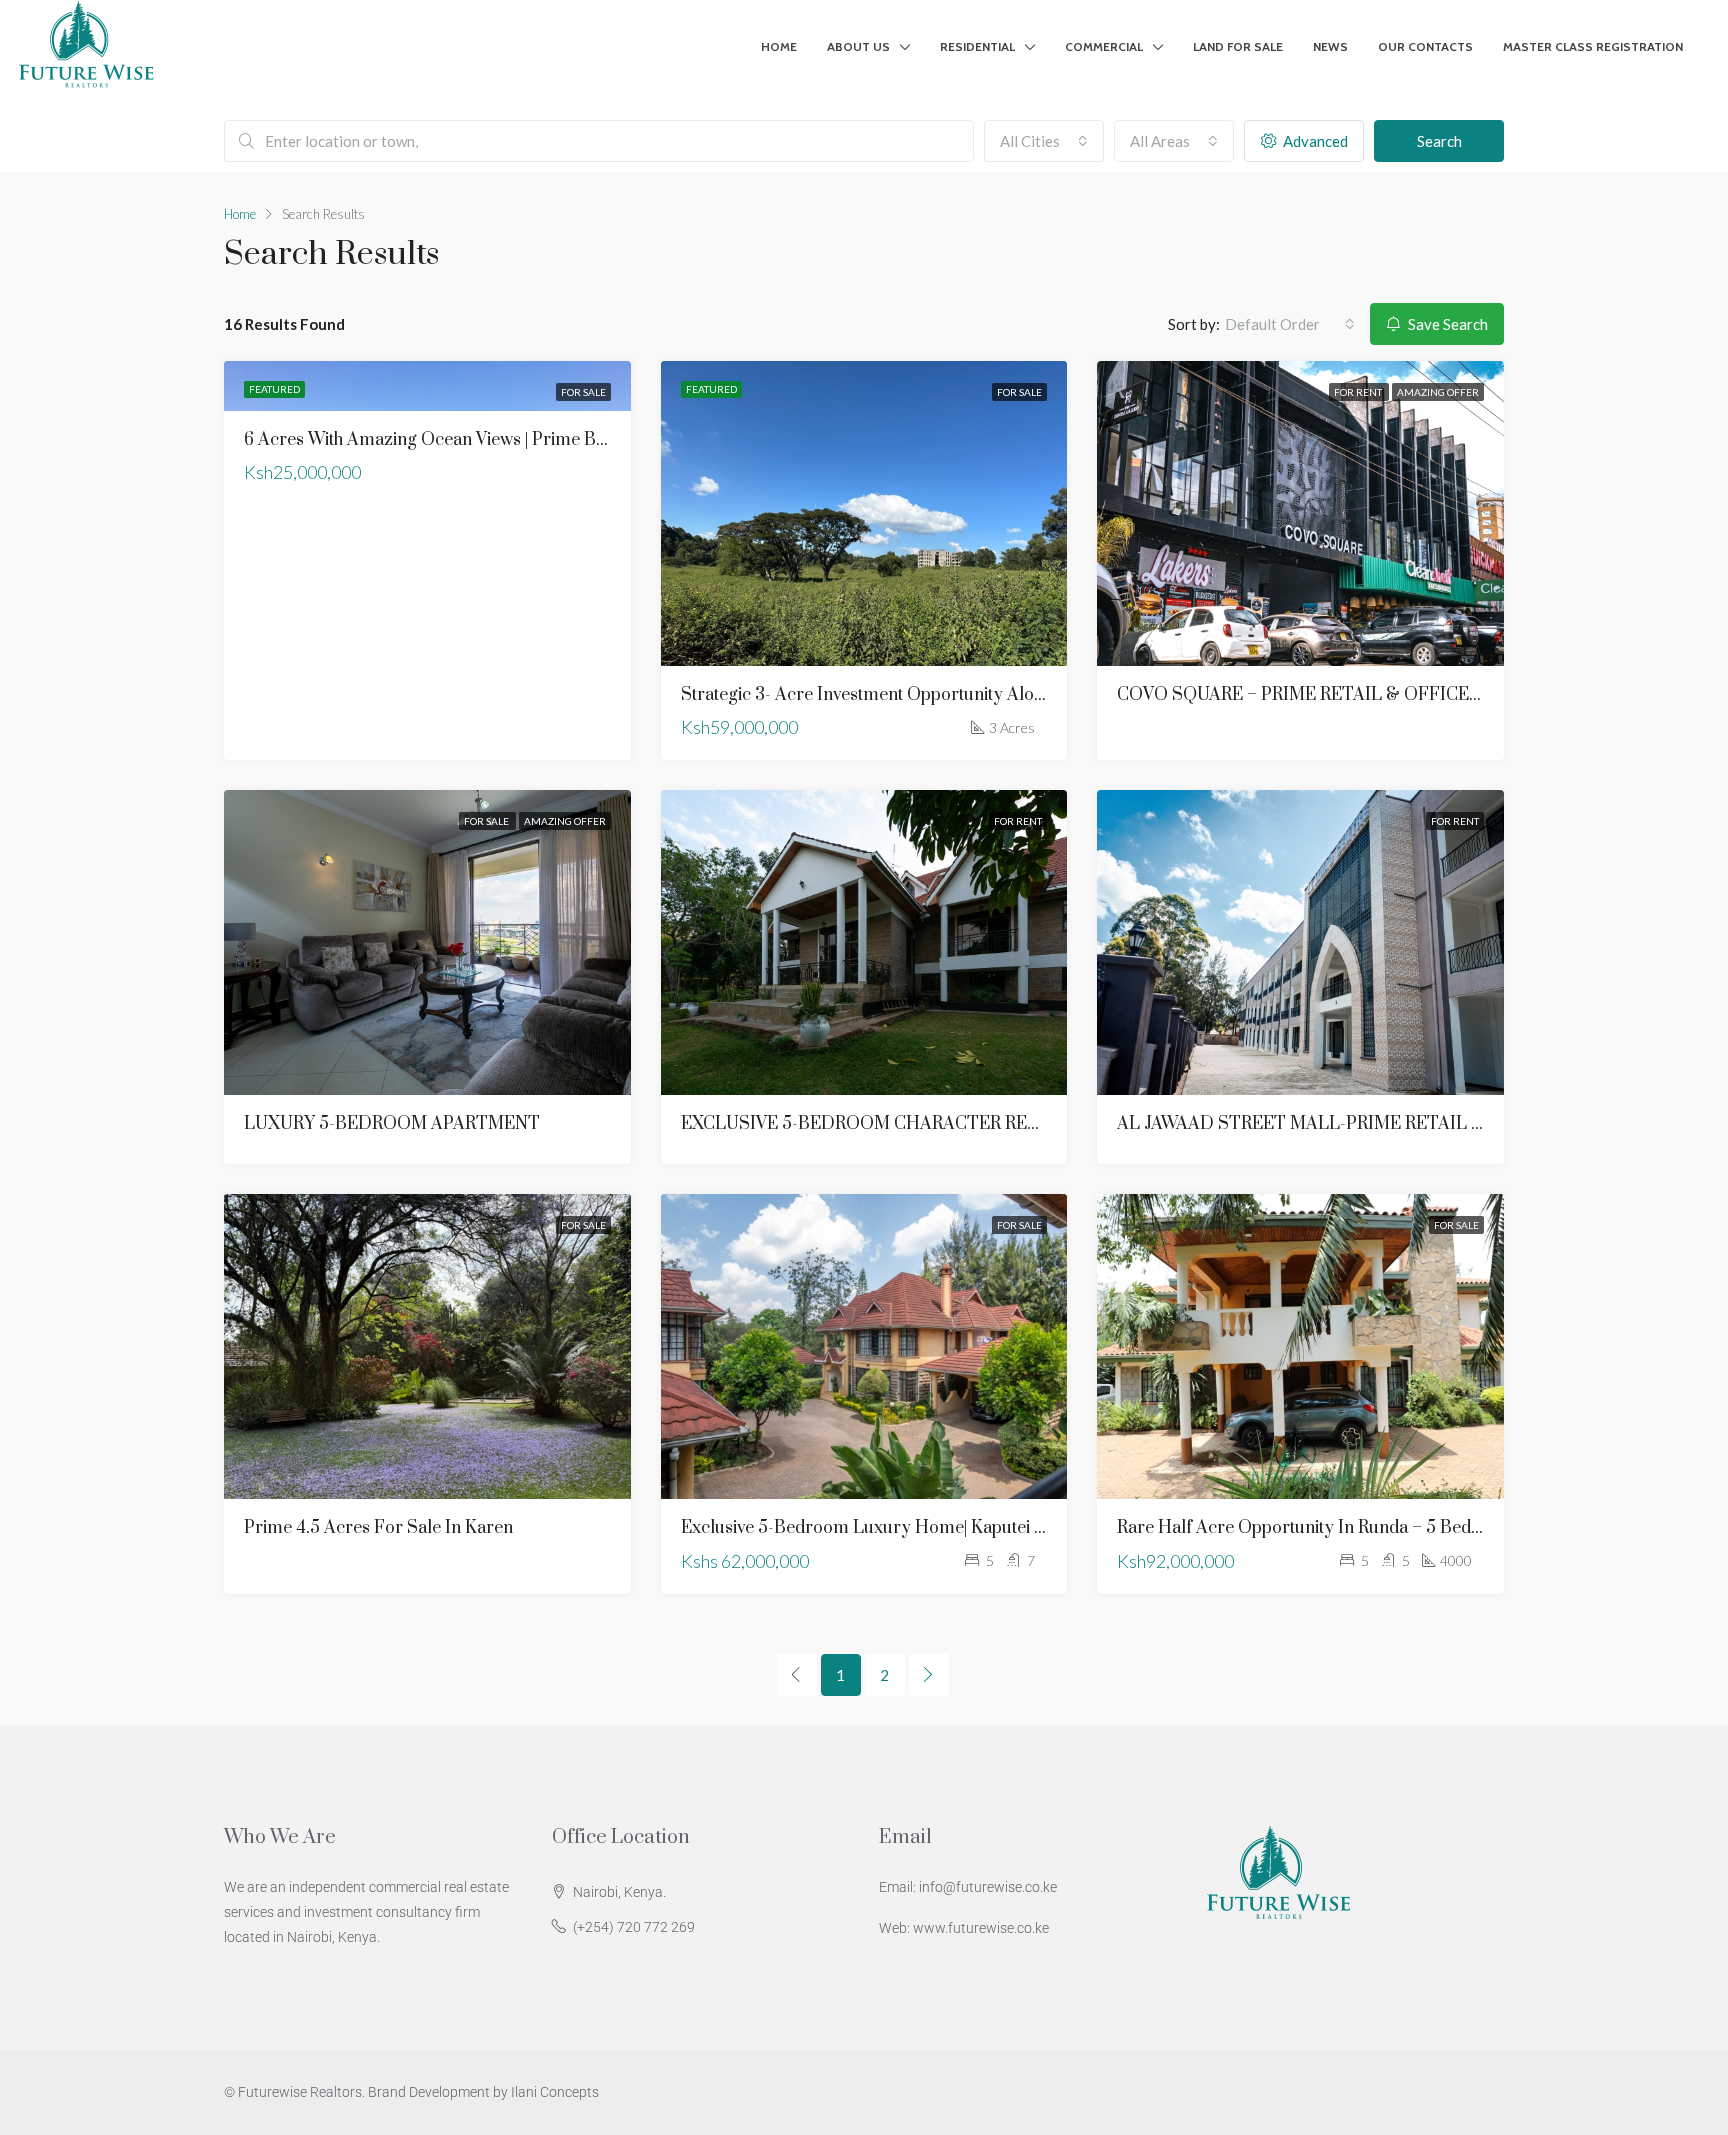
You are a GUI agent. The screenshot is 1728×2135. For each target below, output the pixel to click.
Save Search (1446, 324)
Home (779, 46)
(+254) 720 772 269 (634, 1927)
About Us (858, 46)
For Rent (1359, 392)
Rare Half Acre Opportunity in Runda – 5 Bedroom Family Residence (1386, 1528)
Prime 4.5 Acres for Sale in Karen (378, 1528)
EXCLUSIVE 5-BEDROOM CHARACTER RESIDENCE (893, 1124)
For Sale (583, 392)
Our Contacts (1425, 46)
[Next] (929, 1675)
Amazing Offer (1438, 392)
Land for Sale (1238, 46)
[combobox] (1044, 141)
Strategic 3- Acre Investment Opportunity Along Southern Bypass (936, 695)
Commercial (1104, 46)
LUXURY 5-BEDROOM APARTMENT (392, 1124)
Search (1439, 141)
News (1330, 46)
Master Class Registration (1593, 46)
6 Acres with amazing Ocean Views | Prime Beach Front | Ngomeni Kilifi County (553, 440)
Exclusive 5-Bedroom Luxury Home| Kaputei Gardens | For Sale (930, 1528)
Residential (977, 46)
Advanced (1314, 141)
